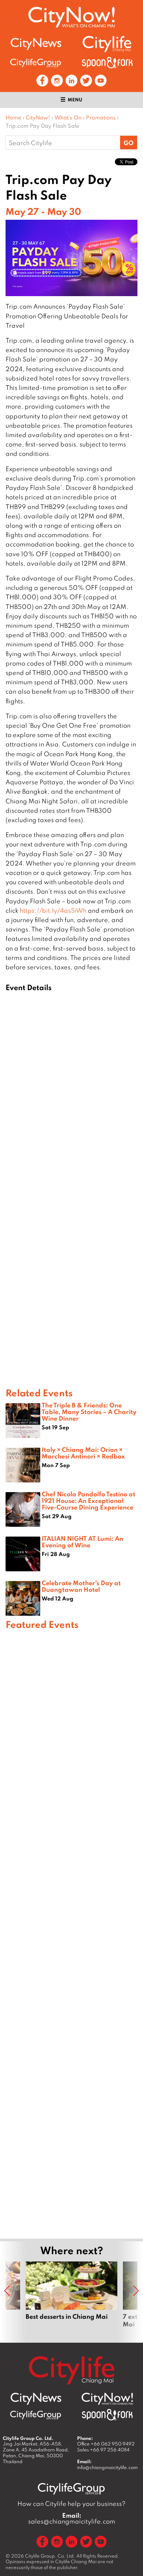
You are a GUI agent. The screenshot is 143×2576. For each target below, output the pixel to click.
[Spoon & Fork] (107, 63)
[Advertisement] (71, 1933)
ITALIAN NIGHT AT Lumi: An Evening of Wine (82, 1542)
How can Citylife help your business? (71, 2504)
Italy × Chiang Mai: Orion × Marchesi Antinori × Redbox (83, 1453)
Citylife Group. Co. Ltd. (50, 2556)
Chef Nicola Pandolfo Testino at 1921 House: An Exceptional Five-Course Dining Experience (89, 1500)
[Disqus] (71, 1103)
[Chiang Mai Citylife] (107, 44)
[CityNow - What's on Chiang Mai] (107, 2399)
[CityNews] (36, 44)
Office (106, 2444)
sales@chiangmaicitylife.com (72, 2518)
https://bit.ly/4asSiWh (53, 910)
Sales (103, 2450)
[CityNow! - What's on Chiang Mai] (71, 17)
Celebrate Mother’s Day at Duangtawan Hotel (81, 1586)
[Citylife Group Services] (36, 63)
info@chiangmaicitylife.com (107, 2467)
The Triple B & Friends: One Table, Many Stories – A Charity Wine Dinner (89, 1412)
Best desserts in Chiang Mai (71, 2299)
